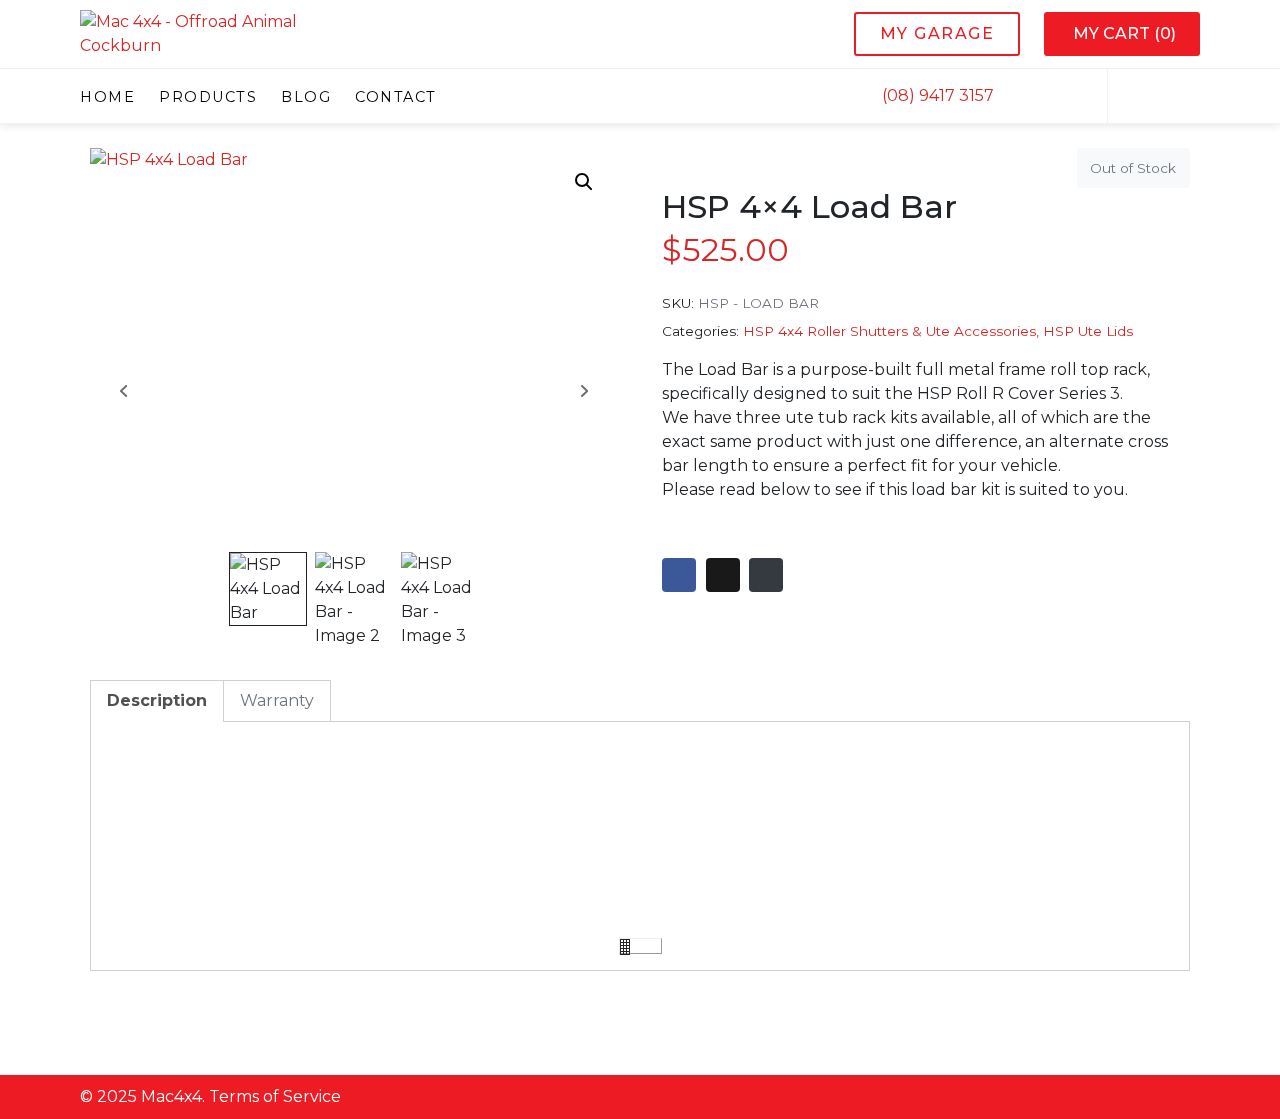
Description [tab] (157, 700)
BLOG (306, 96)
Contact (396, 96)
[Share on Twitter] (723, 575)
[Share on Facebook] (679, 575)
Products (208, 96)
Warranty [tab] (277, 700)
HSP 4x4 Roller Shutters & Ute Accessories (889, 331)
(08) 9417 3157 (936, 95)
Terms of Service (275, 1096)
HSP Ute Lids (1088, 331)
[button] (584, 182)
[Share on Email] (766, 575)
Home (107, 96)
